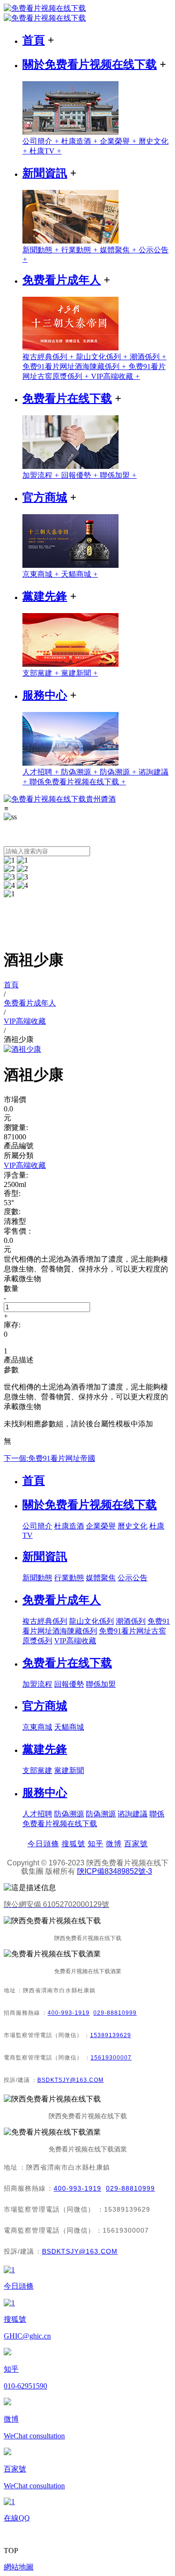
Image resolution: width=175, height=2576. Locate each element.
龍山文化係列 (103, 357)
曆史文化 (133, 1526)
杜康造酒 (80, 141)
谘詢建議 (133, 1814)
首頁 (34, 40)
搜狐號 (73, 1844)
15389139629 (111, 2035)
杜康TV (45, 151)
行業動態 (80, 250)
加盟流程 (42, 475)
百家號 (136, 1844)
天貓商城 (80, 574)
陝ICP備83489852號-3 (115, 1871)
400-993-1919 (69, 2013)
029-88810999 (115, 2013)
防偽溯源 (80, 772)
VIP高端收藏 (115, 376)
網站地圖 (19, 2567)
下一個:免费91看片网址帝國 (49, 1458)
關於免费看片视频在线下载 (90, 64)
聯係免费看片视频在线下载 (78, 782)
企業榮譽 (119, 141)
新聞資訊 (45, 173)
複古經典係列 (49, 357)
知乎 (96, 1844)
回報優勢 (80, 475)
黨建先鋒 (45, 596)
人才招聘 (42, 772)
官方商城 (45, 497)
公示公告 (133, 1578)
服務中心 (45, 695)
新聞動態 (42, 250)
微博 (114, 1844)
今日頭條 (43, 1844)
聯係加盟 (118, 475)
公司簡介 (42, 141)
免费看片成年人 (62, 280)
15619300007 (111, 2058)
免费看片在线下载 (67, 398)
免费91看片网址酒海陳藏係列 (75, 367)
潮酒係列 (148, 357)
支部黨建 (42, 673)
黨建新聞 (80, 673)
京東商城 (42, 574)
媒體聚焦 (119, 250)
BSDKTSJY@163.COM (70, 2080)
